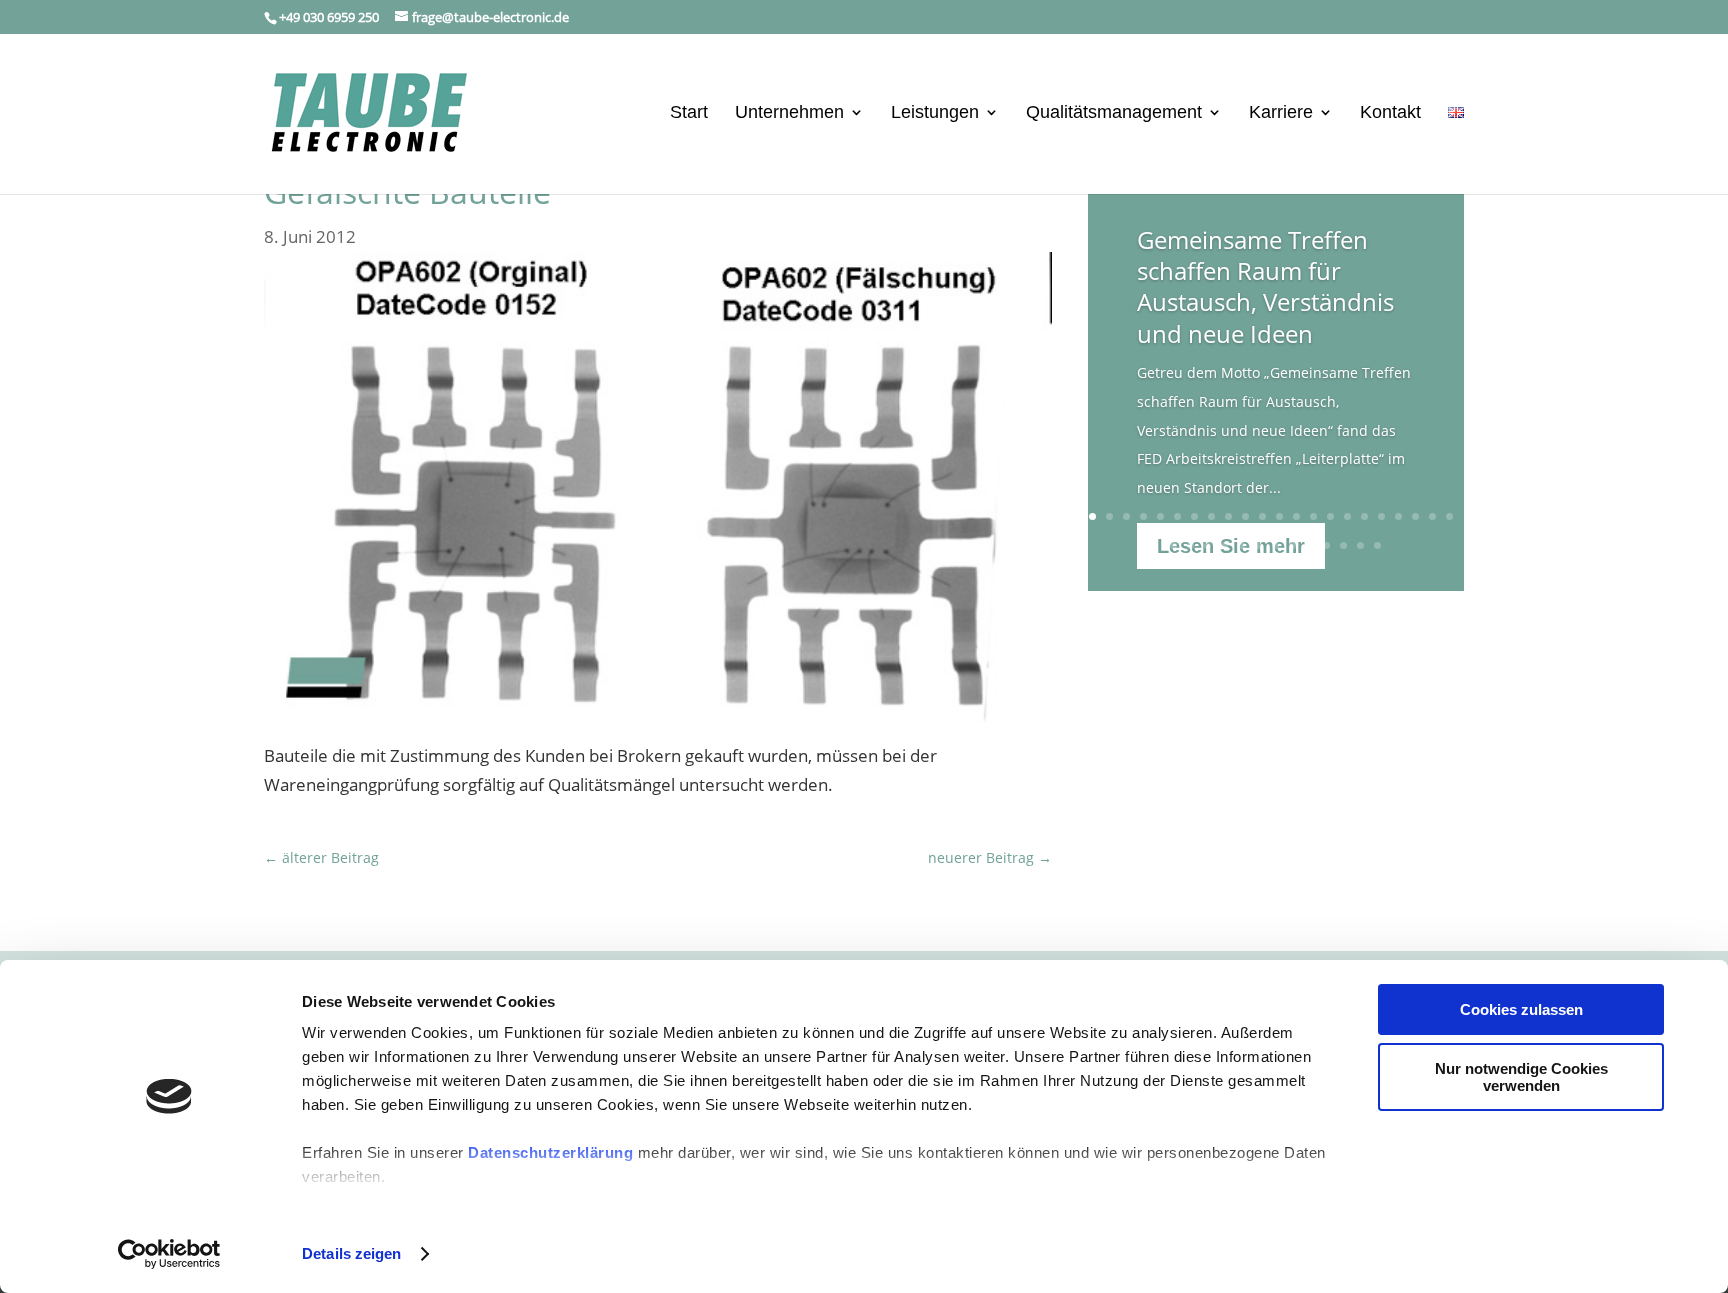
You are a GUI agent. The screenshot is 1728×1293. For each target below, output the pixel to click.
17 (1364, 516)
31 (1309, 545)
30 (1292, 545)
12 (1279, 516)
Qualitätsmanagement (1114, 113)
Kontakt (1390, 113)
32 (1326, 545)
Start (689, 113)
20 (1415, 516)
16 (1347, 516)
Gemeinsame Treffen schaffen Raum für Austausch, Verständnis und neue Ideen (1265, 286)
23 (1173, 545)
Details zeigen (351, 1253)
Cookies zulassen (1521, 1009)
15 (1330, 516)
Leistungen (935, 113)
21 (1432, 516)
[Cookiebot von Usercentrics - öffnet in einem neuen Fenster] (169, 1254)
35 (1377, 545)
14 (1313, 516)
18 (1381, 516)
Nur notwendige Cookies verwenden (1521, 1077)
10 (1245, 516)
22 (1449, 516)
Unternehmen (789, 113)
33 (1343, 545)
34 (1360, 545)
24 (1190, 545)
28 (1258, 545)
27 (1241, 545)
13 (1296, 516)
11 (1262, 516)
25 (1207, 545)
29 (1275, 545)
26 (1224, 545)
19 (1398, 516)
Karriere (1281, 113)
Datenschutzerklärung (550, 1152)
